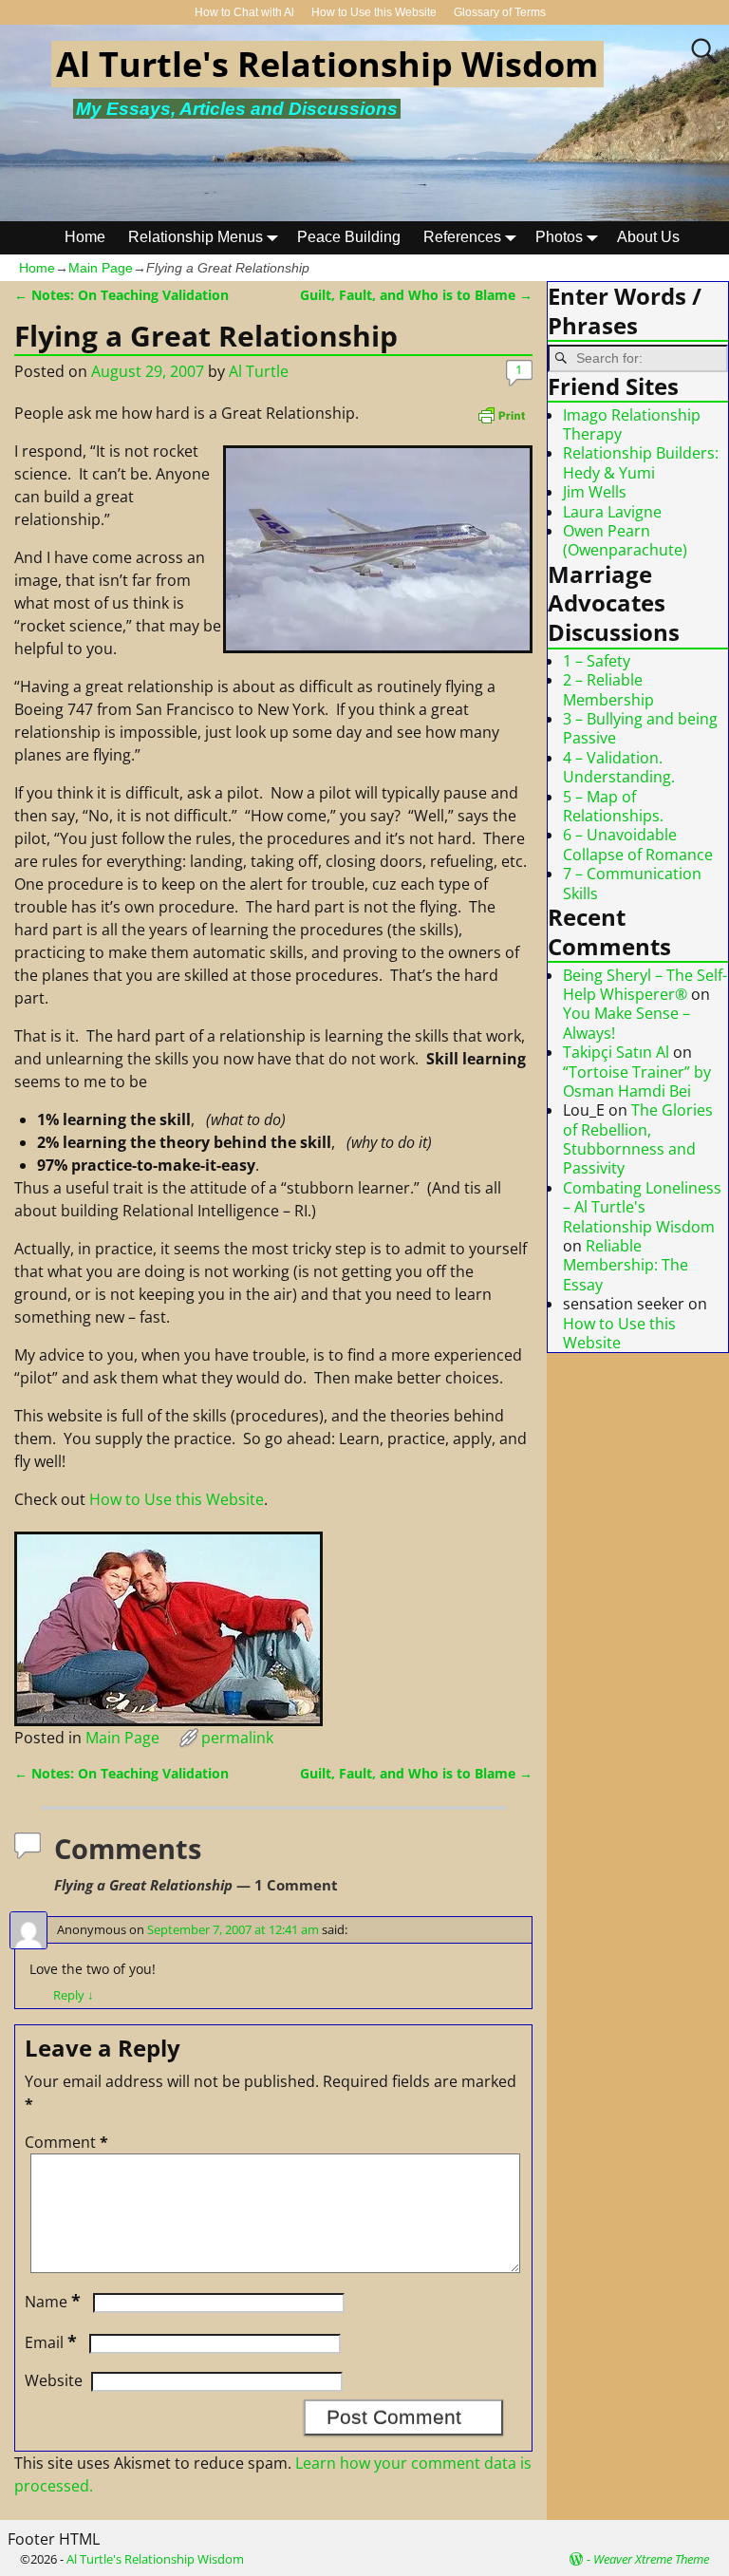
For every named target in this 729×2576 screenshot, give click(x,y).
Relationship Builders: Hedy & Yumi (641, 462)
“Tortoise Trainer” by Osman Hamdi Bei (637, 1081)
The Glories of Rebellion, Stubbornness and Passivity (638, 1139)
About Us (648, 237)
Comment (66, 2142)
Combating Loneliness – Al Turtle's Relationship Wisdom (642, 1207)
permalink (237, 1738)
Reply (74, 1995)
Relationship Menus (196, 237)
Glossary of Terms (500, 12)
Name (53, 2302)
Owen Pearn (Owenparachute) (625, 540)
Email (51, 2342)
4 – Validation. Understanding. (619, 767)
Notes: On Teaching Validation (121, 295)
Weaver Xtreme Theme (651, 2559)
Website (54, 2380)
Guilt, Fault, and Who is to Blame (416, 295)
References (462, 237)
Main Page (101, 268)
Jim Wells (595, 492)
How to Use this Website (374, 12)
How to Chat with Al (244, 12)
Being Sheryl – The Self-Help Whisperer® (645, 985)
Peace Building (349, 237)
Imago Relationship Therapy (632, 424)
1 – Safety (597, 661)
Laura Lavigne (612, 512)
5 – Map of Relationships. (613, 806)
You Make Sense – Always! (626, 1023)
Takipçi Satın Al (616, 1052)
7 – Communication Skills (632, 883)
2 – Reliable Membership (608, 689)
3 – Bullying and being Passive (640, 728)
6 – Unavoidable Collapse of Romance (638, 844)
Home (85, 237)
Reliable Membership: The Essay (626, 1265)
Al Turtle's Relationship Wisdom (327, 64)
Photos (559, 237)
